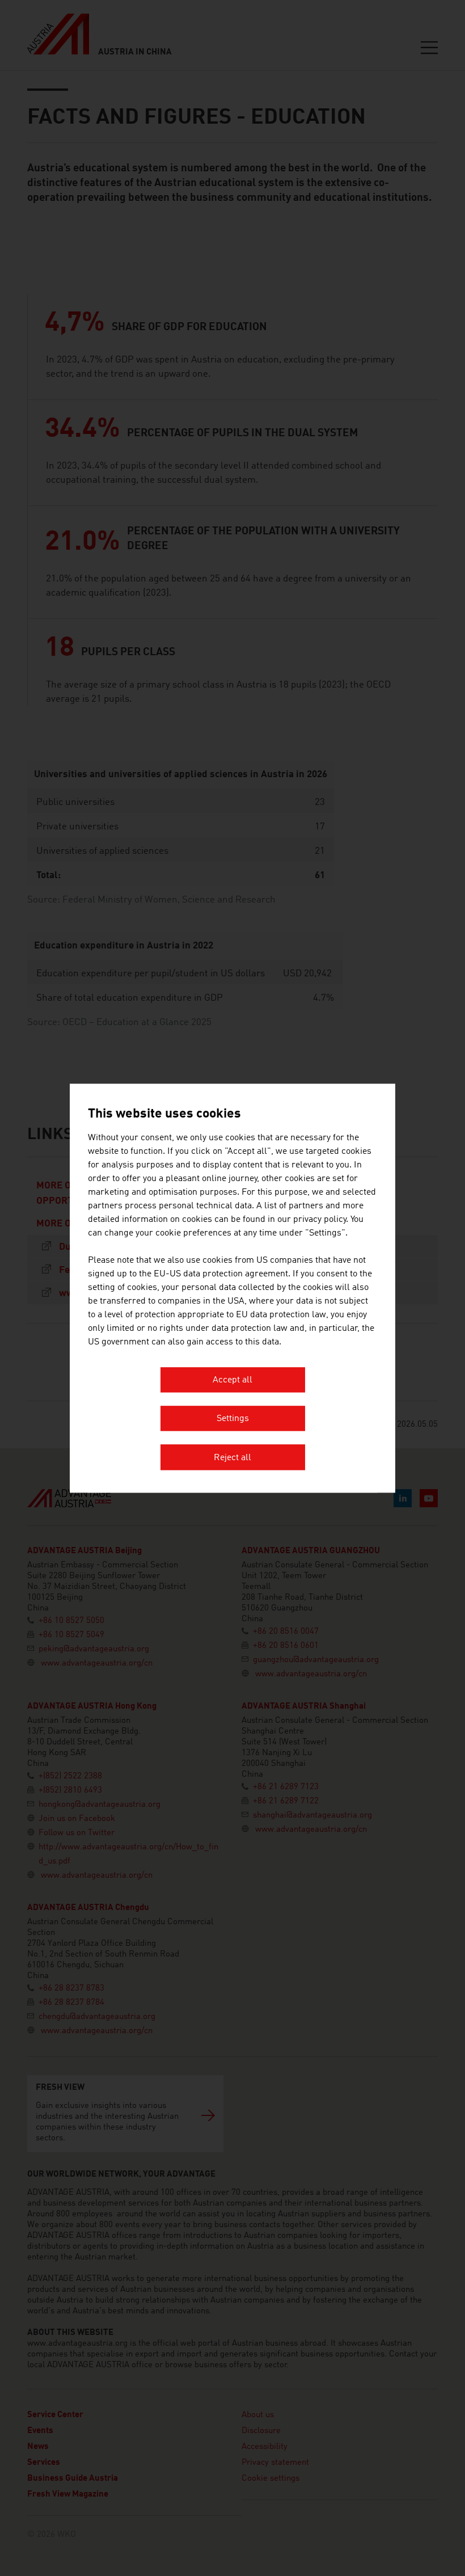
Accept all (232, 1380)
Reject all (232, 1458)
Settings (233, 1419)
